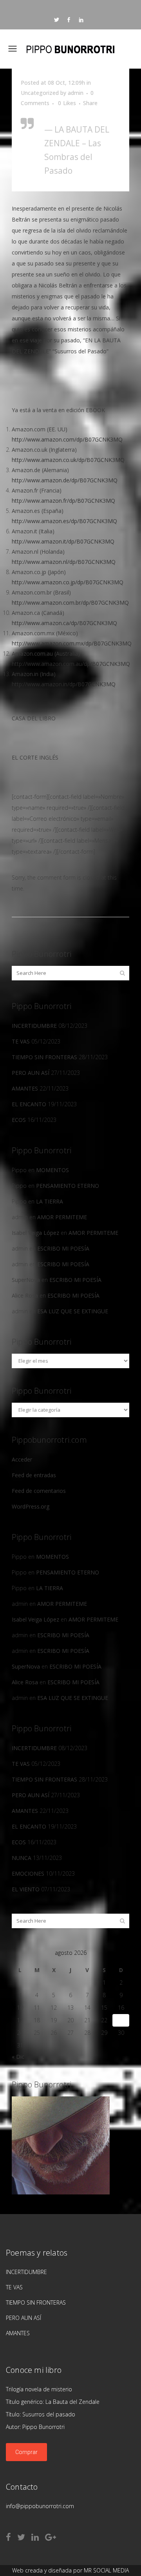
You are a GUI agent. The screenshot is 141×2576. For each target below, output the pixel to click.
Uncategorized (40, 93)
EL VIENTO (26, 1889)
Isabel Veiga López (35, 1233)
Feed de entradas (34, 1475)
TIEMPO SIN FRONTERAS (44, 1057)
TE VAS (21, 1041)
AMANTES (25, 1088)
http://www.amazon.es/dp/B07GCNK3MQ (64, 521)
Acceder (22, 1459)
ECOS (19, 1120)
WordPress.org (31, 1506)
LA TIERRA (50, 1201)
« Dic (18, 2057)
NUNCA (22, 1858)
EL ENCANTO (29, 1104)
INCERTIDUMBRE (34, 1026)
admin (76, 93)
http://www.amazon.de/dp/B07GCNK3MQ (65, 480)
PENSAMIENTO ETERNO (68, 1186)
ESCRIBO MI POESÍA (63, 1248)
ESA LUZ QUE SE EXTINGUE (73, 1311)
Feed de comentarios (39, 1491)
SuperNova (26, 1280)
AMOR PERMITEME (62, 1217)
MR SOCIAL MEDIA (106, 2570)
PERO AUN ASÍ (31, 1073)
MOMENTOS (52, 1170)
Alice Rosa (25, 1295)
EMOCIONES (28, 1873)
